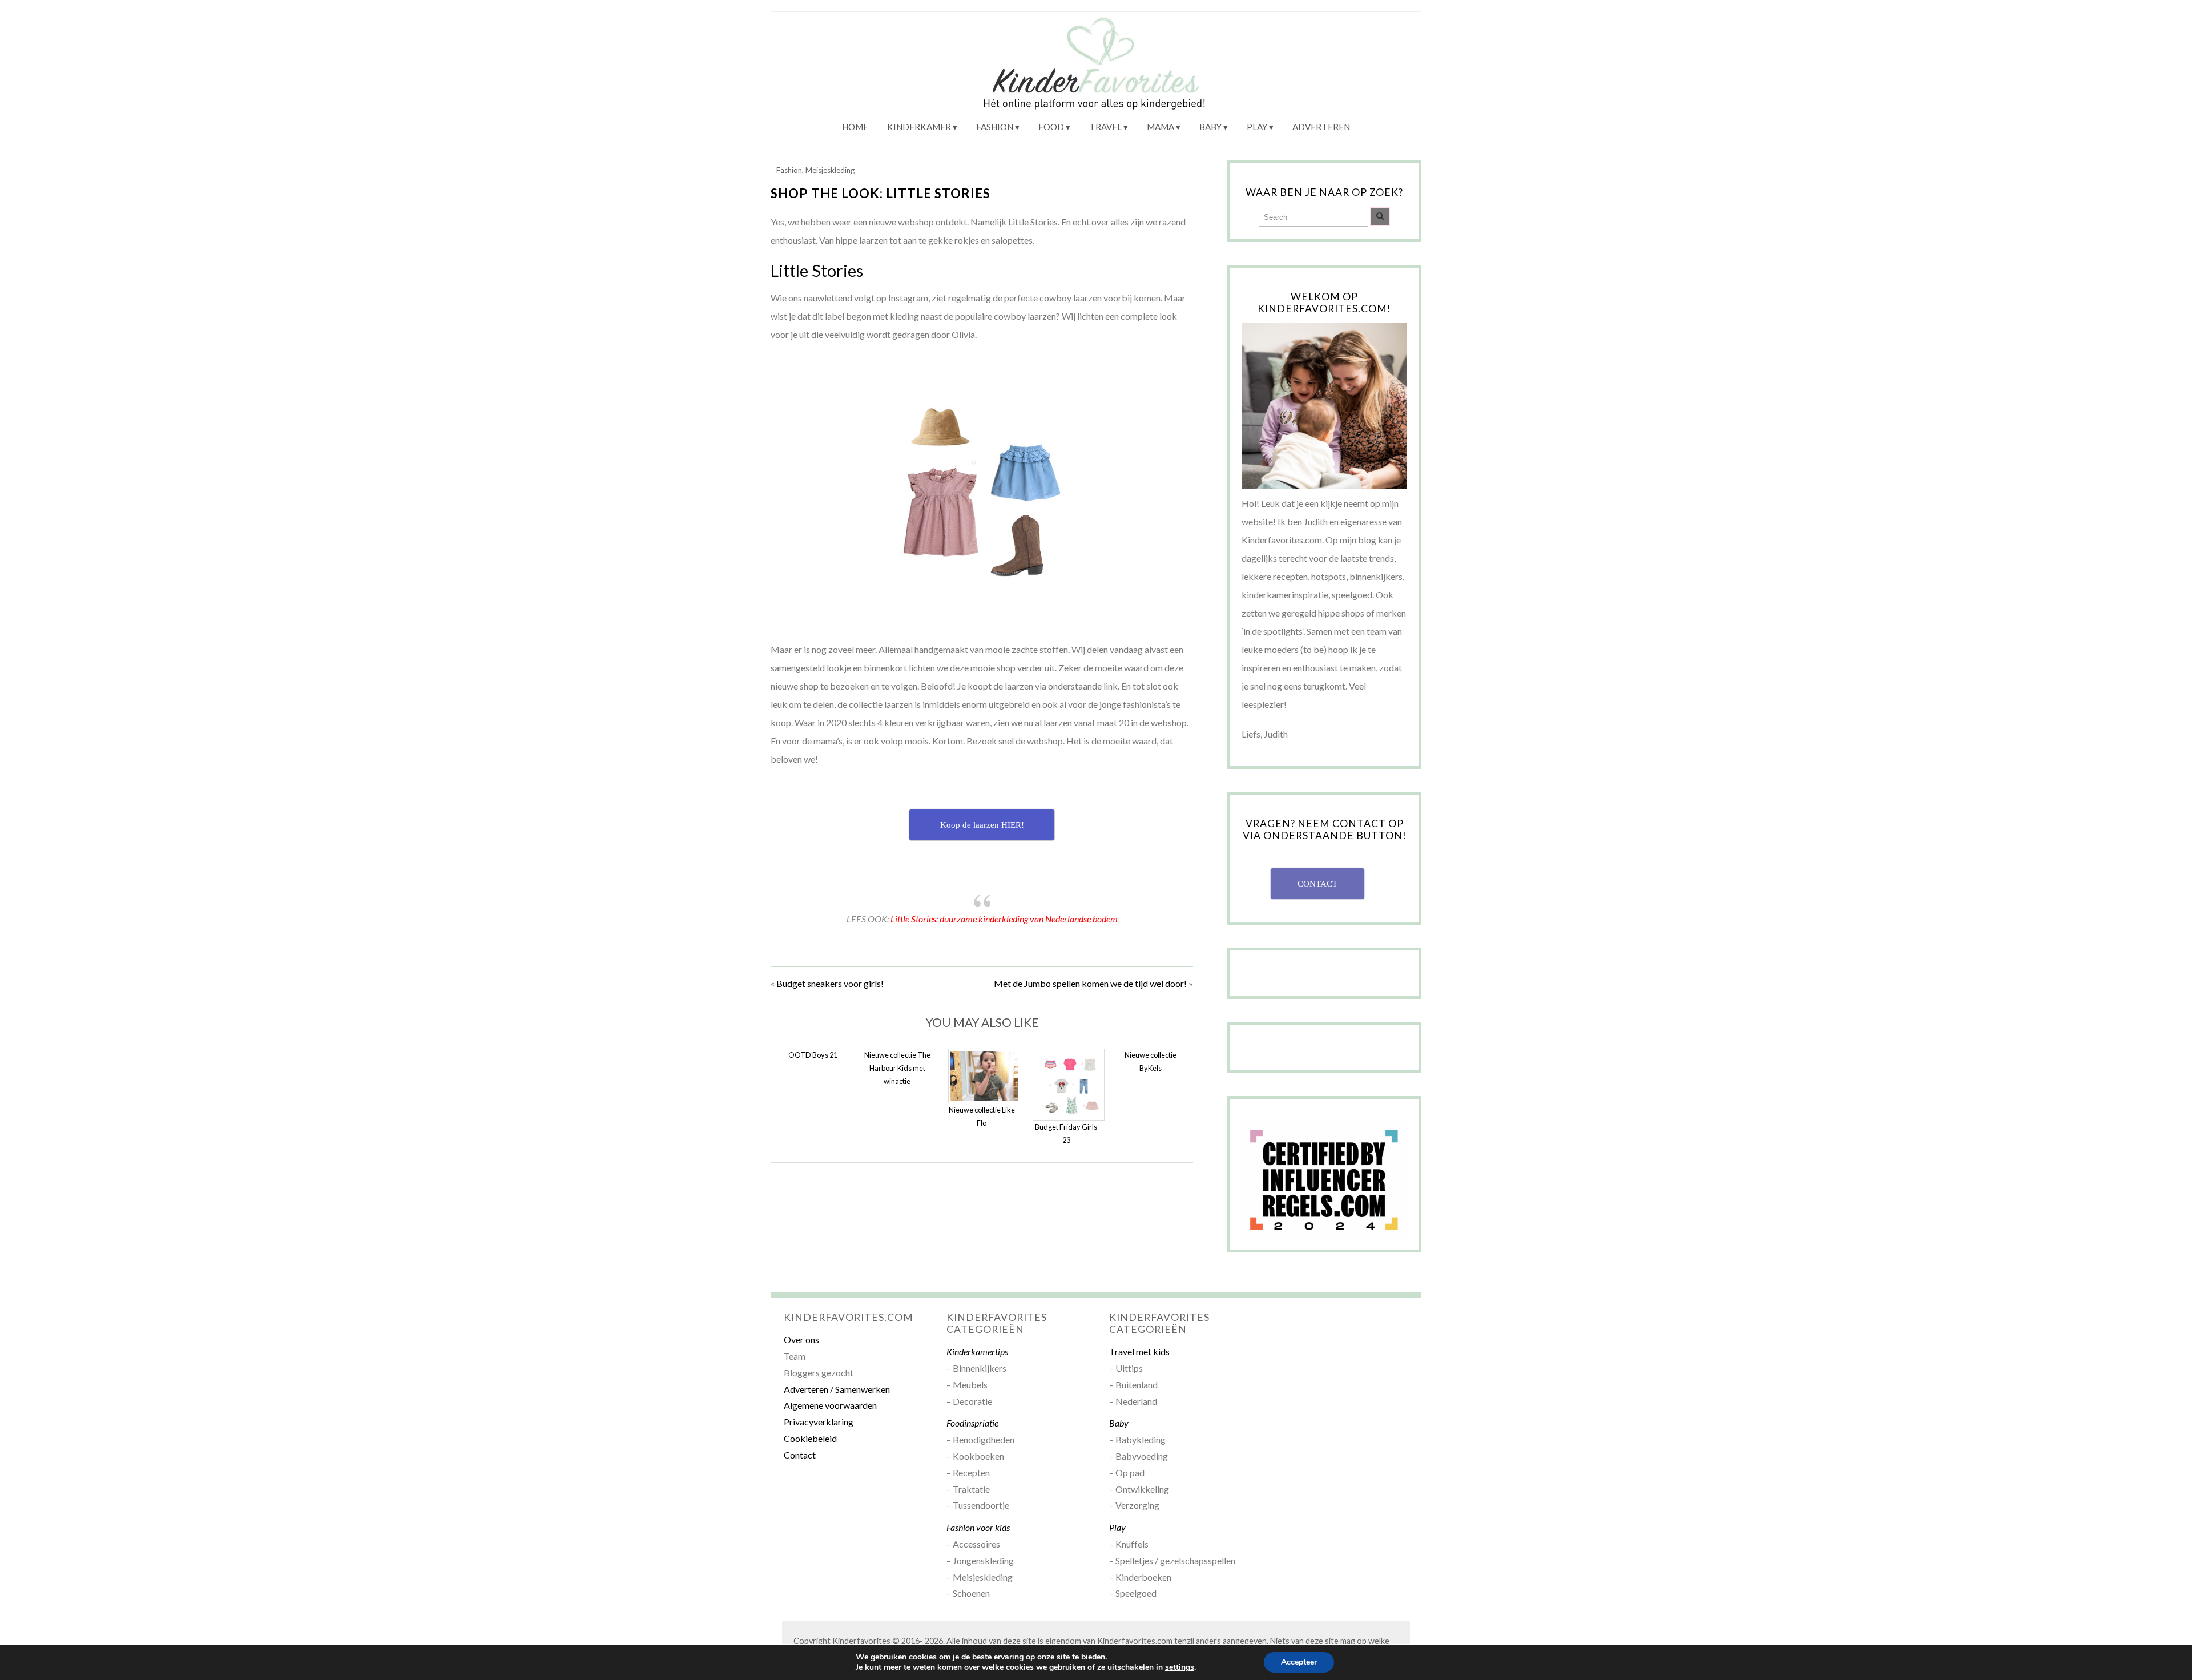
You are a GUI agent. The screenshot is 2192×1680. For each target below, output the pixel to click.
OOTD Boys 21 (813, 1055)
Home (855, 127)
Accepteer (1299, 1662)
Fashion (995, 127)
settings (1180, 1667)
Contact (800, 1455)
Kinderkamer (919, 127)
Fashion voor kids (978, 1527)
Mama (1161, 127)
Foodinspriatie (972, 1423)
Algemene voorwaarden (830, 1405)
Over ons (801, 1339)
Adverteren (1321, 127)
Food (1051, 127)
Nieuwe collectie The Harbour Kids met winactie (897, 1068)
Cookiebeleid (810, 1438)
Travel (1105, 127)
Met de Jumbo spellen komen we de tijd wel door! (1090, 983)
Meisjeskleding (830, 170)
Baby (1210, 127)
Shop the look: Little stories (881, 193)
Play (1257, 127)
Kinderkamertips (977, 1351)
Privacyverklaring (819, 1422)
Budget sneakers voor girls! (830, 983)
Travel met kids (1139, 1351)
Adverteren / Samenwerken (837, 1389)
